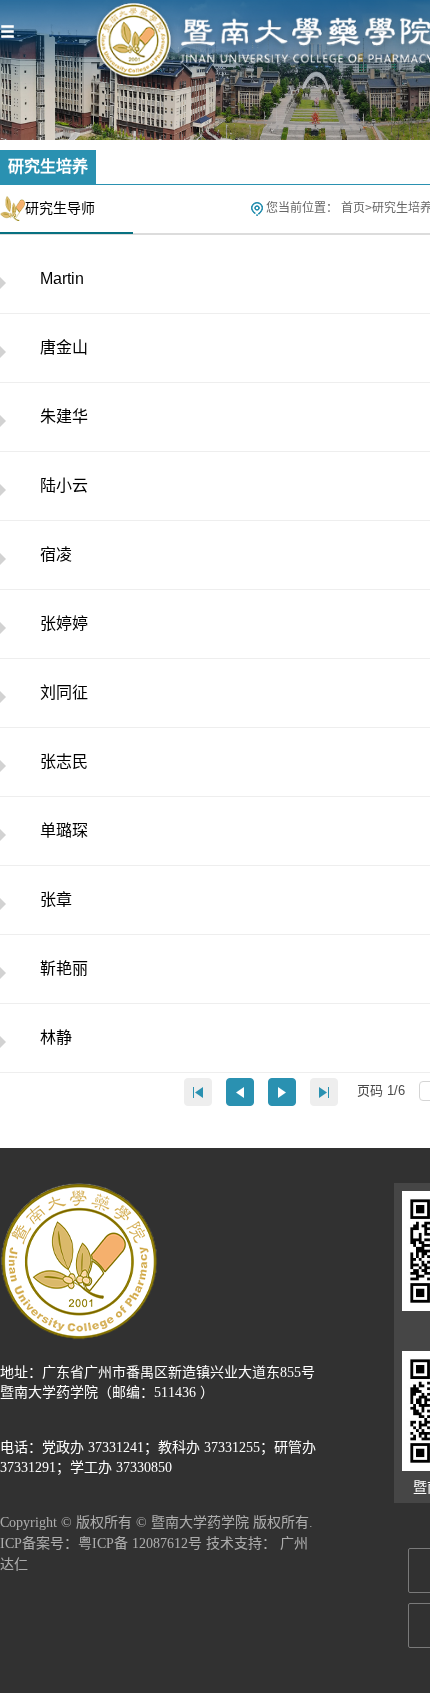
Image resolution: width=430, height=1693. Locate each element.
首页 (353, 208)
